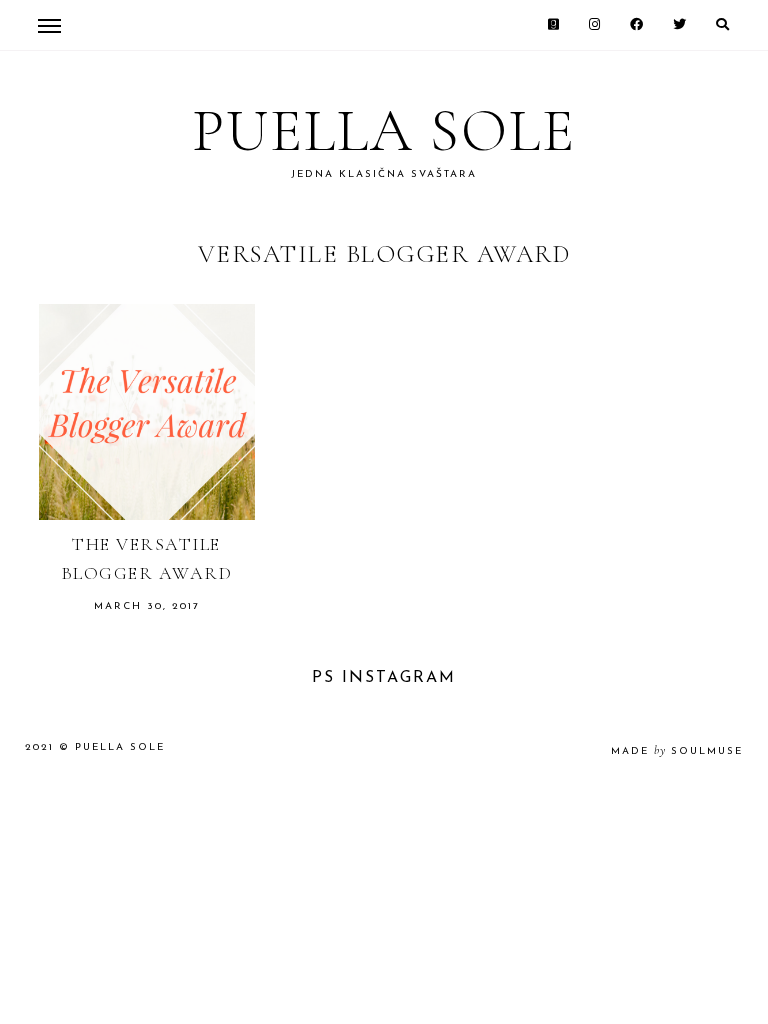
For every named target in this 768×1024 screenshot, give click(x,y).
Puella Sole (384, 131)
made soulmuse (677, 751)
